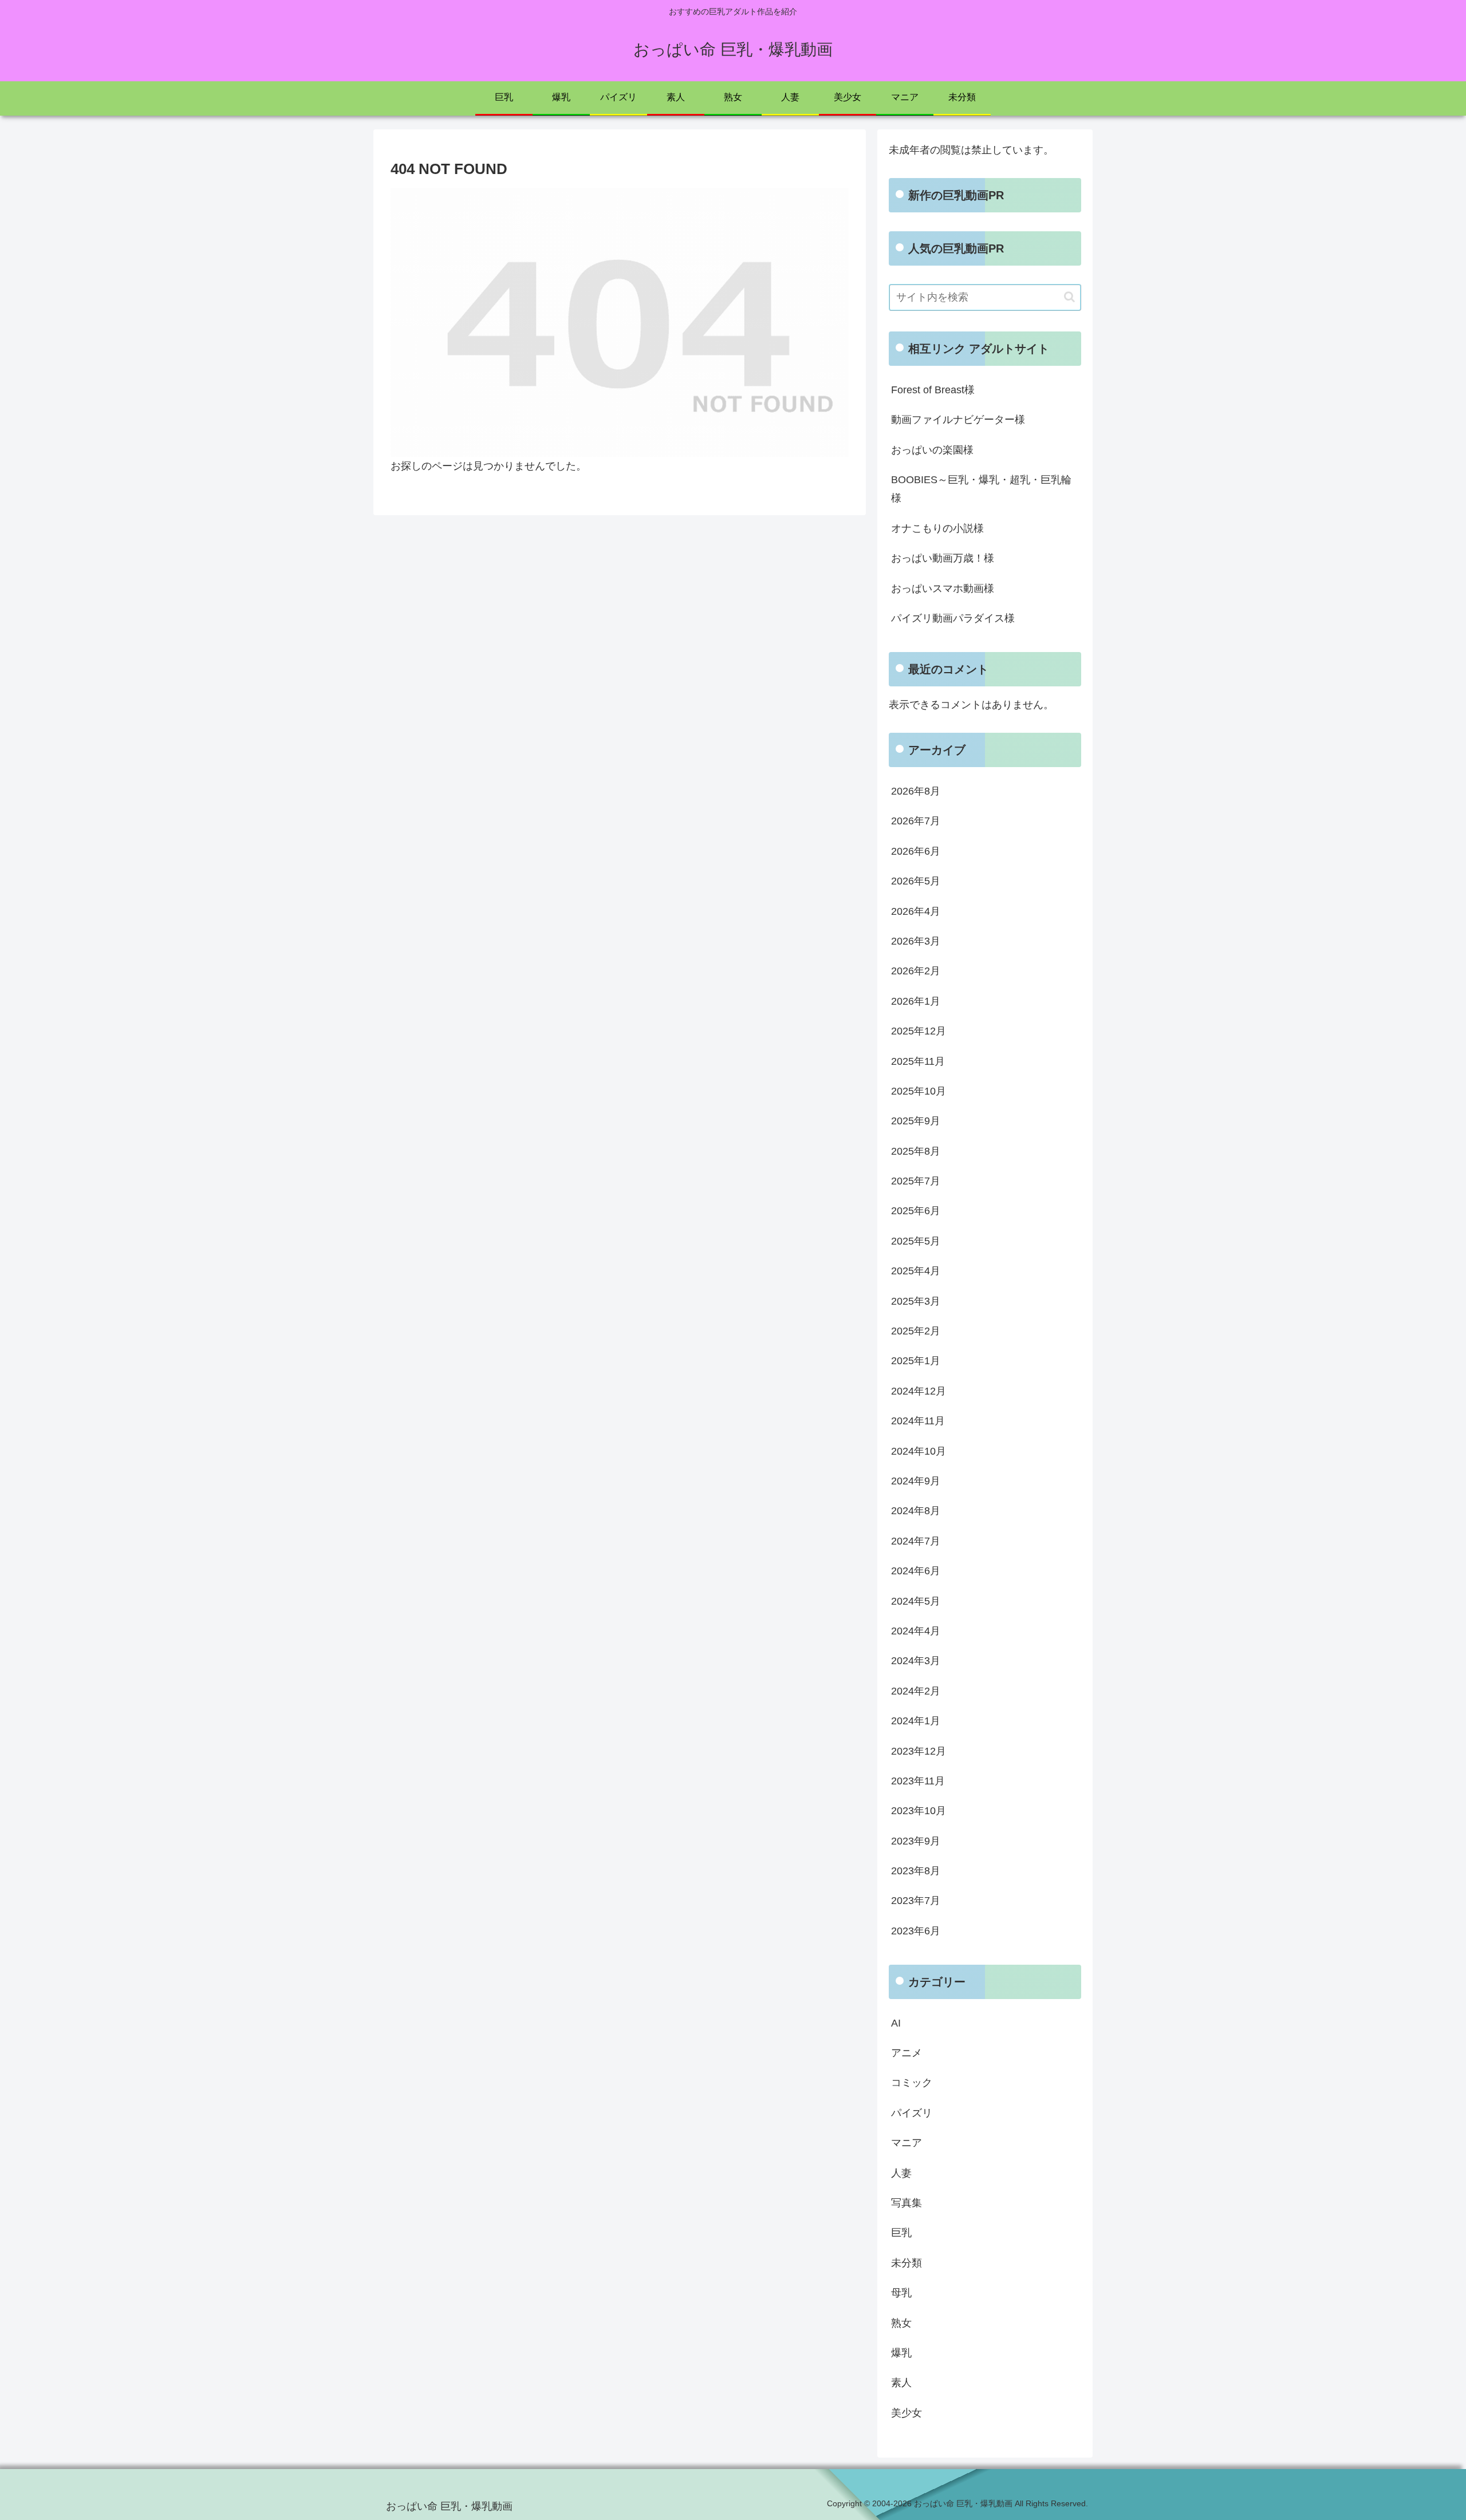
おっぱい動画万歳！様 (943, 558)
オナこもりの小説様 (937, 528)
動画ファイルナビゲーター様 (958, 420)
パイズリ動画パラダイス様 (953, 618)
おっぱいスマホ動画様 (943, 588)
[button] (1069, 297)
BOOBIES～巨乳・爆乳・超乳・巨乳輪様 (981, 489)
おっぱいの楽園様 (932, 450)
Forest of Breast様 (933, 390)
